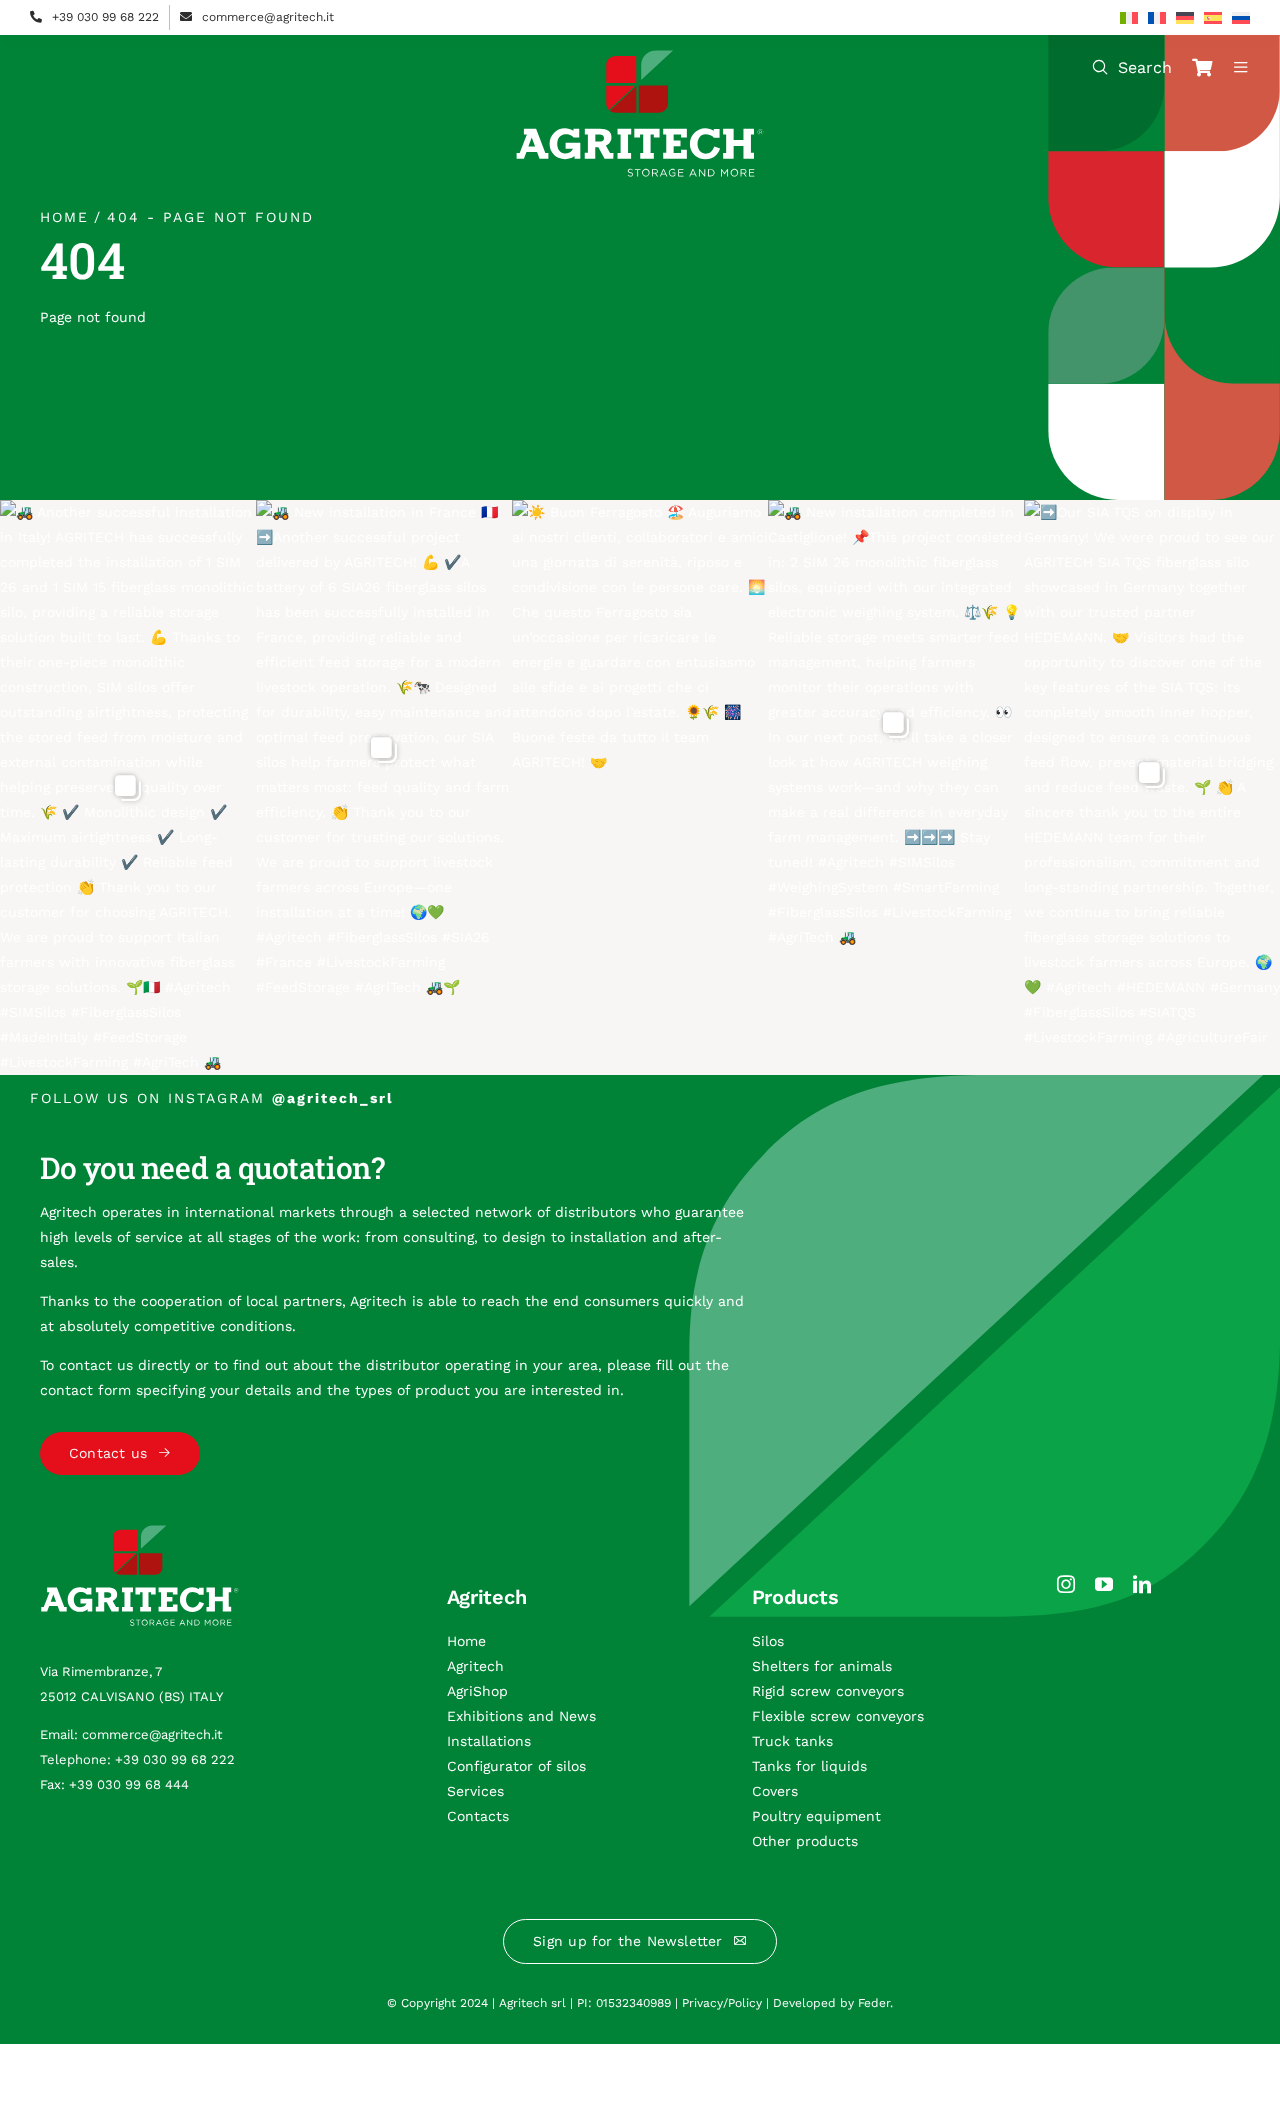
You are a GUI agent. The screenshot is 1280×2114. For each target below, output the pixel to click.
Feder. (875, 2003)
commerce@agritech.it (268, 17)
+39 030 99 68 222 (105, 17)
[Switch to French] (1157, 18)
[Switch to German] (1185, 18)
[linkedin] (1142, 1584)
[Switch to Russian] (1241, 18)
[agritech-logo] (640, 57)
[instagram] (1066, 1584)
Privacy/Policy (722, 2003)
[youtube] (1104, 1584)
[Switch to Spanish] (1213, 18)
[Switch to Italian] (1129, 18)
